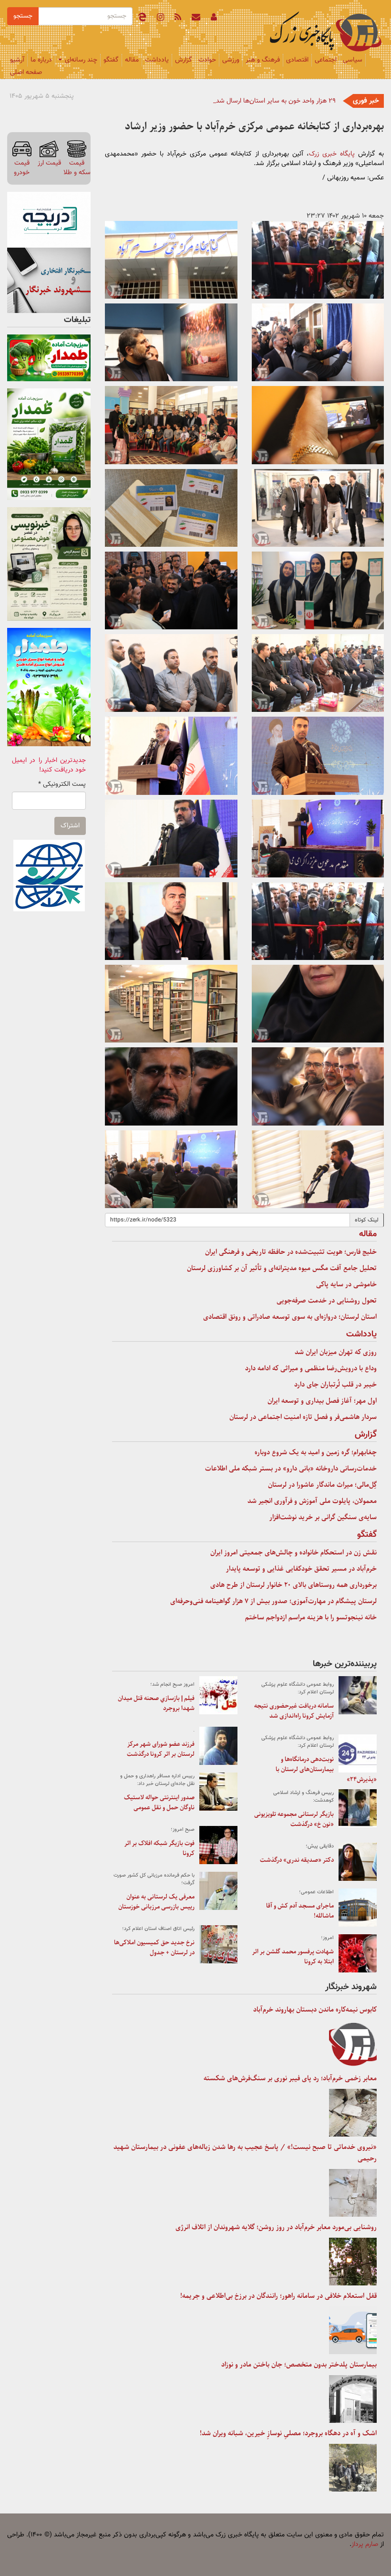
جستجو (23, 16)
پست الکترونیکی (62, 784)
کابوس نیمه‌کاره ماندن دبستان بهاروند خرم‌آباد (315, 2010)
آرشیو (17, 60)
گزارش (184, 60)
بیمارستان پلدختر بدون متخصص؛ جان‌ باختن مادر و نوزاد (299, 2365)
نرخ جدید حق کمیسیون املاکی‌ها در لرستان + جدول (154, 1948)
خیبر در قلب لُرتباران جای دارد (335, 1385)
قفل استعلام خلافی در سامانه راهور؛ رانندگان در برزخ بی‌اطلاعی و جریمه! (278, 2296)
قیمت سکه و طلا (77, 168)
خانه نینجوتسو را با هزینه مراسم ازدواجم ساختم (311, 1617)
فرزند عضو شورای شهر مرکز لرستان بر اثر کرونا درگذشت (161, 1749)
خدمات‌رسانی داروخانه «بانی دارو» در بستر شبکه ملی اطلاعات (291, 1469)
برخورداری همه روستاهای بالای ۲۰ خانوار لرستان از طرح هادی (293, 1585)
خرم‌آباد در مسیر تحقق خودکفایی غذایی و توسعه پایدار (301, 1569)
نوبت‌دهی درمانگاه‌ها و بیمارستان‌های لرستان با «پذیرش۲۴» (326, 1769)
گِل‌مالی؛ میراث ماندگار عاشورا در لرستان (322, 1485)
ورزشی (231, 60)
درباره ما (41, 60)
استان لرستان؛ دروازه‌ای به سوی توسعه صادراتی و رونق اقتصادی (290, 1317)
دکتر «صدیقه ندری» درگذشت (297, 1860)
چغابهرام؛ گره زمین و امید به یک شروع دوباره (316, 1452)
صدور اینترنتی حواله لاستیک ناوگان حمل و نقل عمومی (159, 1803)
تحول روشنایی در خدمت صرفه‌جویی (327, 1301)
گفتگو (111, 60)
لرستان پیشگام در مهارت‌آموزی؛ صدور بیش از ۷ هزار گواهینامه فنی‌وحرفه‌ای (273, 1601)
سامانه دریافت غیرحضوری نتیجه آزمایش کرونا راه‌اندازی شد (294, 1711)
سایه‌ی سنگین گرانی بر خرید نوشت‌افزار (323, 1517)
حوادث (207, 60)
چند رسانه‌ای (80, 60)
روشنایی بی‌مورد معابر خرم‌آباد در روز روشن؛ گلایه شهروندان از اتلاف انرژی (276, 2227)
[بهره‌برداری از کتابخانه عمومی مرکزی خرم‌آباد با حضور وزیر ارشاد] (318, 260)
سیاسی (353, 60)
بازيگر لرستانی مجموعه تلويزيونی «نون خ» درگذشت (294, 1819)
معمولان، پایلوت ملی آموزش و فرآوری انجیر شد (312, 1501)
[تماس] (196, 19)
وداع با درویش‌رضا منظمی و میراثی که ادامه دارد (311, 1368)
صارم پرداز (365, 2545)
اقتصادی (297, 60)
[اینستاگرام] (160, 19)
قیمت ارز (49, 163)
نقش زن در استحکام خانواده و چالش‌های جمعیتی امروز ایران (293, 1553)
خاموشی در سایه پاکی (346, 1284)
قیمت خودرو (22, 168)
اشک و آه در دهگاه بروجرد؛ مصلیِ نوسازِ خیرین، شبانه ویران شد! (288, 2433)
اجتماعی (326, 60)
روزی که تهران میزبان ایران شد (336, 1352)
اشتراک (70, 826)
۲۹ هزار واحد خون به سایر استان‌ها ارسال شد (276, 101)
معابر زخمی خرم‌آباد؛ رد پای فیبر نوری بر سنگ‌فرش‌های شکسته (290, 2078)
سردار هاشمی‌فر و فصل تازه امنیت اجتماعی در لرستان (303, 1417)
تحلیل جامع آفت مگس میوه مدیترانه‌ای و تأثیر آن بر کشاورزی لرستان (282, 1268)
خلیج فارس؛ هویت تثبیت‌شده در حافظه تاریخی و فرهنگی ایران (291, 1252)
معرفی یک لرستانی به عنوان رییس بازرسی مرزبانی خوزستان (156, 1902)
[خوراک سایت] (178, 19)
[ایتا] (142, 19)
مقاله (132, 60)
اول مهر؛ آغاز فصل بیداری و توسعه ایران (322, 1401)
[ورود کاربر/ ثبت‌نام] (214, 19)
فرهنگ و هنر (263, 60)
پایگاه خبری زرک (332, 154)
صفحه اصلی (26, 73)
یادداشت (157, 60)
